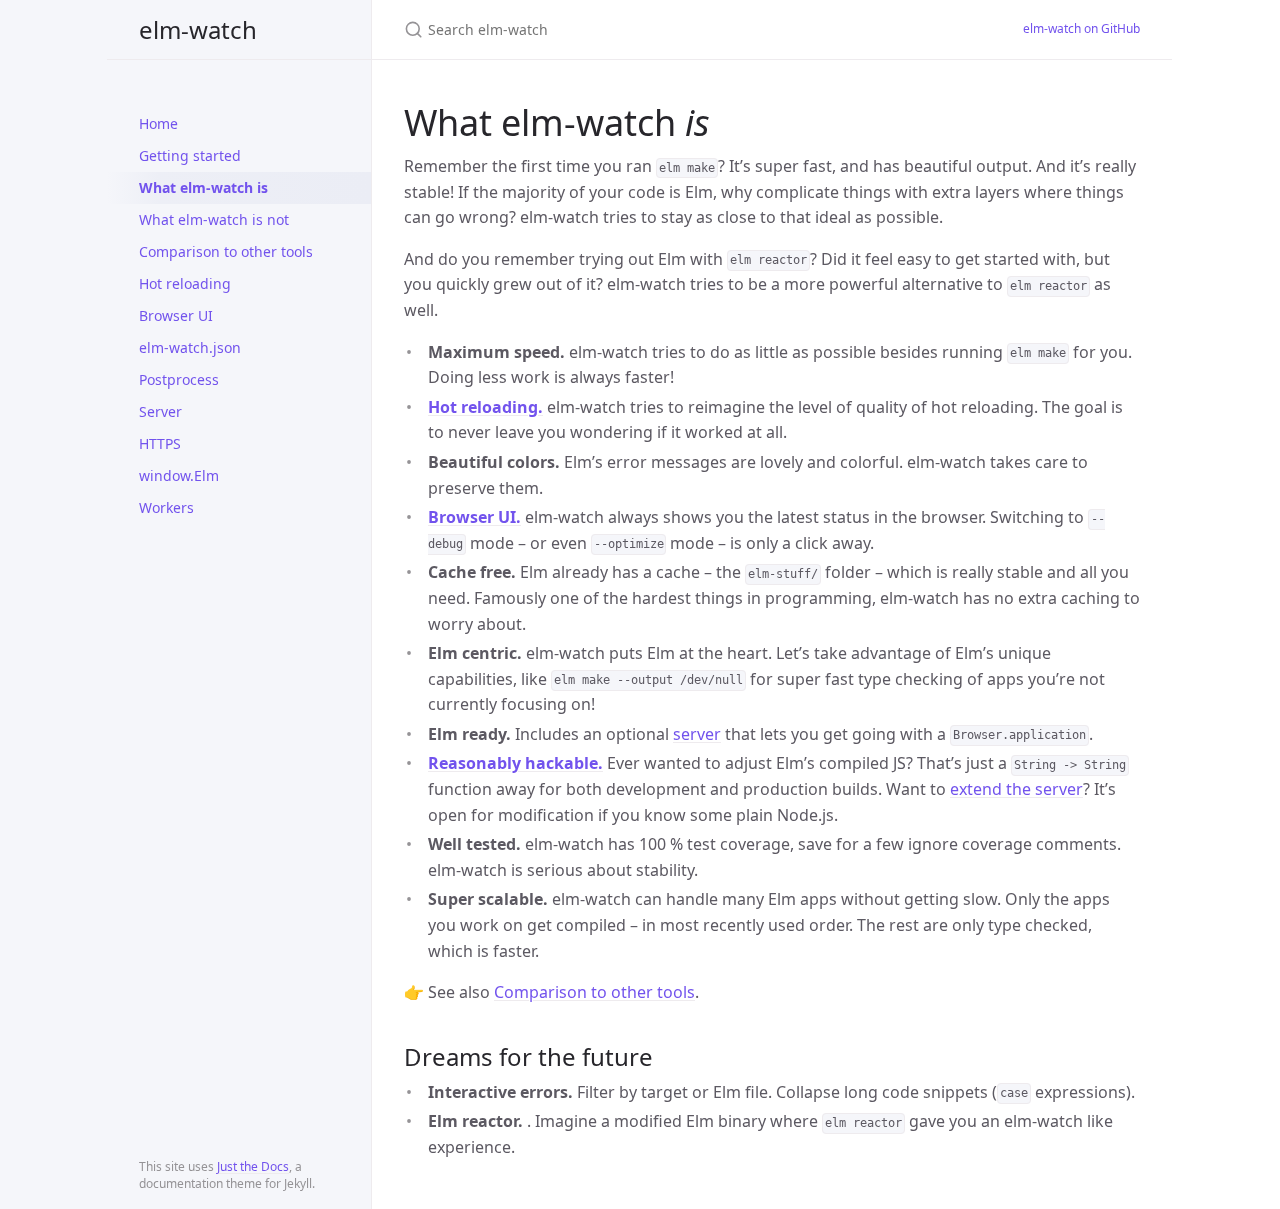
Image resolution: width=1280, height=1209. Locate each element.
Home (158, 123)
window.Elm (179, 475)
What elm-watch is (203, 187)
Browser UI (176, 315)
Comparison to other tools (226, 251)
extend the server (1016, 789)
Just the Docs (253, 1166)
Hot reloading (185, 283)
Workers (166, 507)
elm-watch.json (190, 347)
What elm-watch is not (214, 219)
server (697, 734)
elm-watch (198, 29)
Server (160, 411)
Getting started (190, 155)
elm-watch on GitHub (1081, 28)
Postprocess (179, 379)
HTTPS (160, 443)
